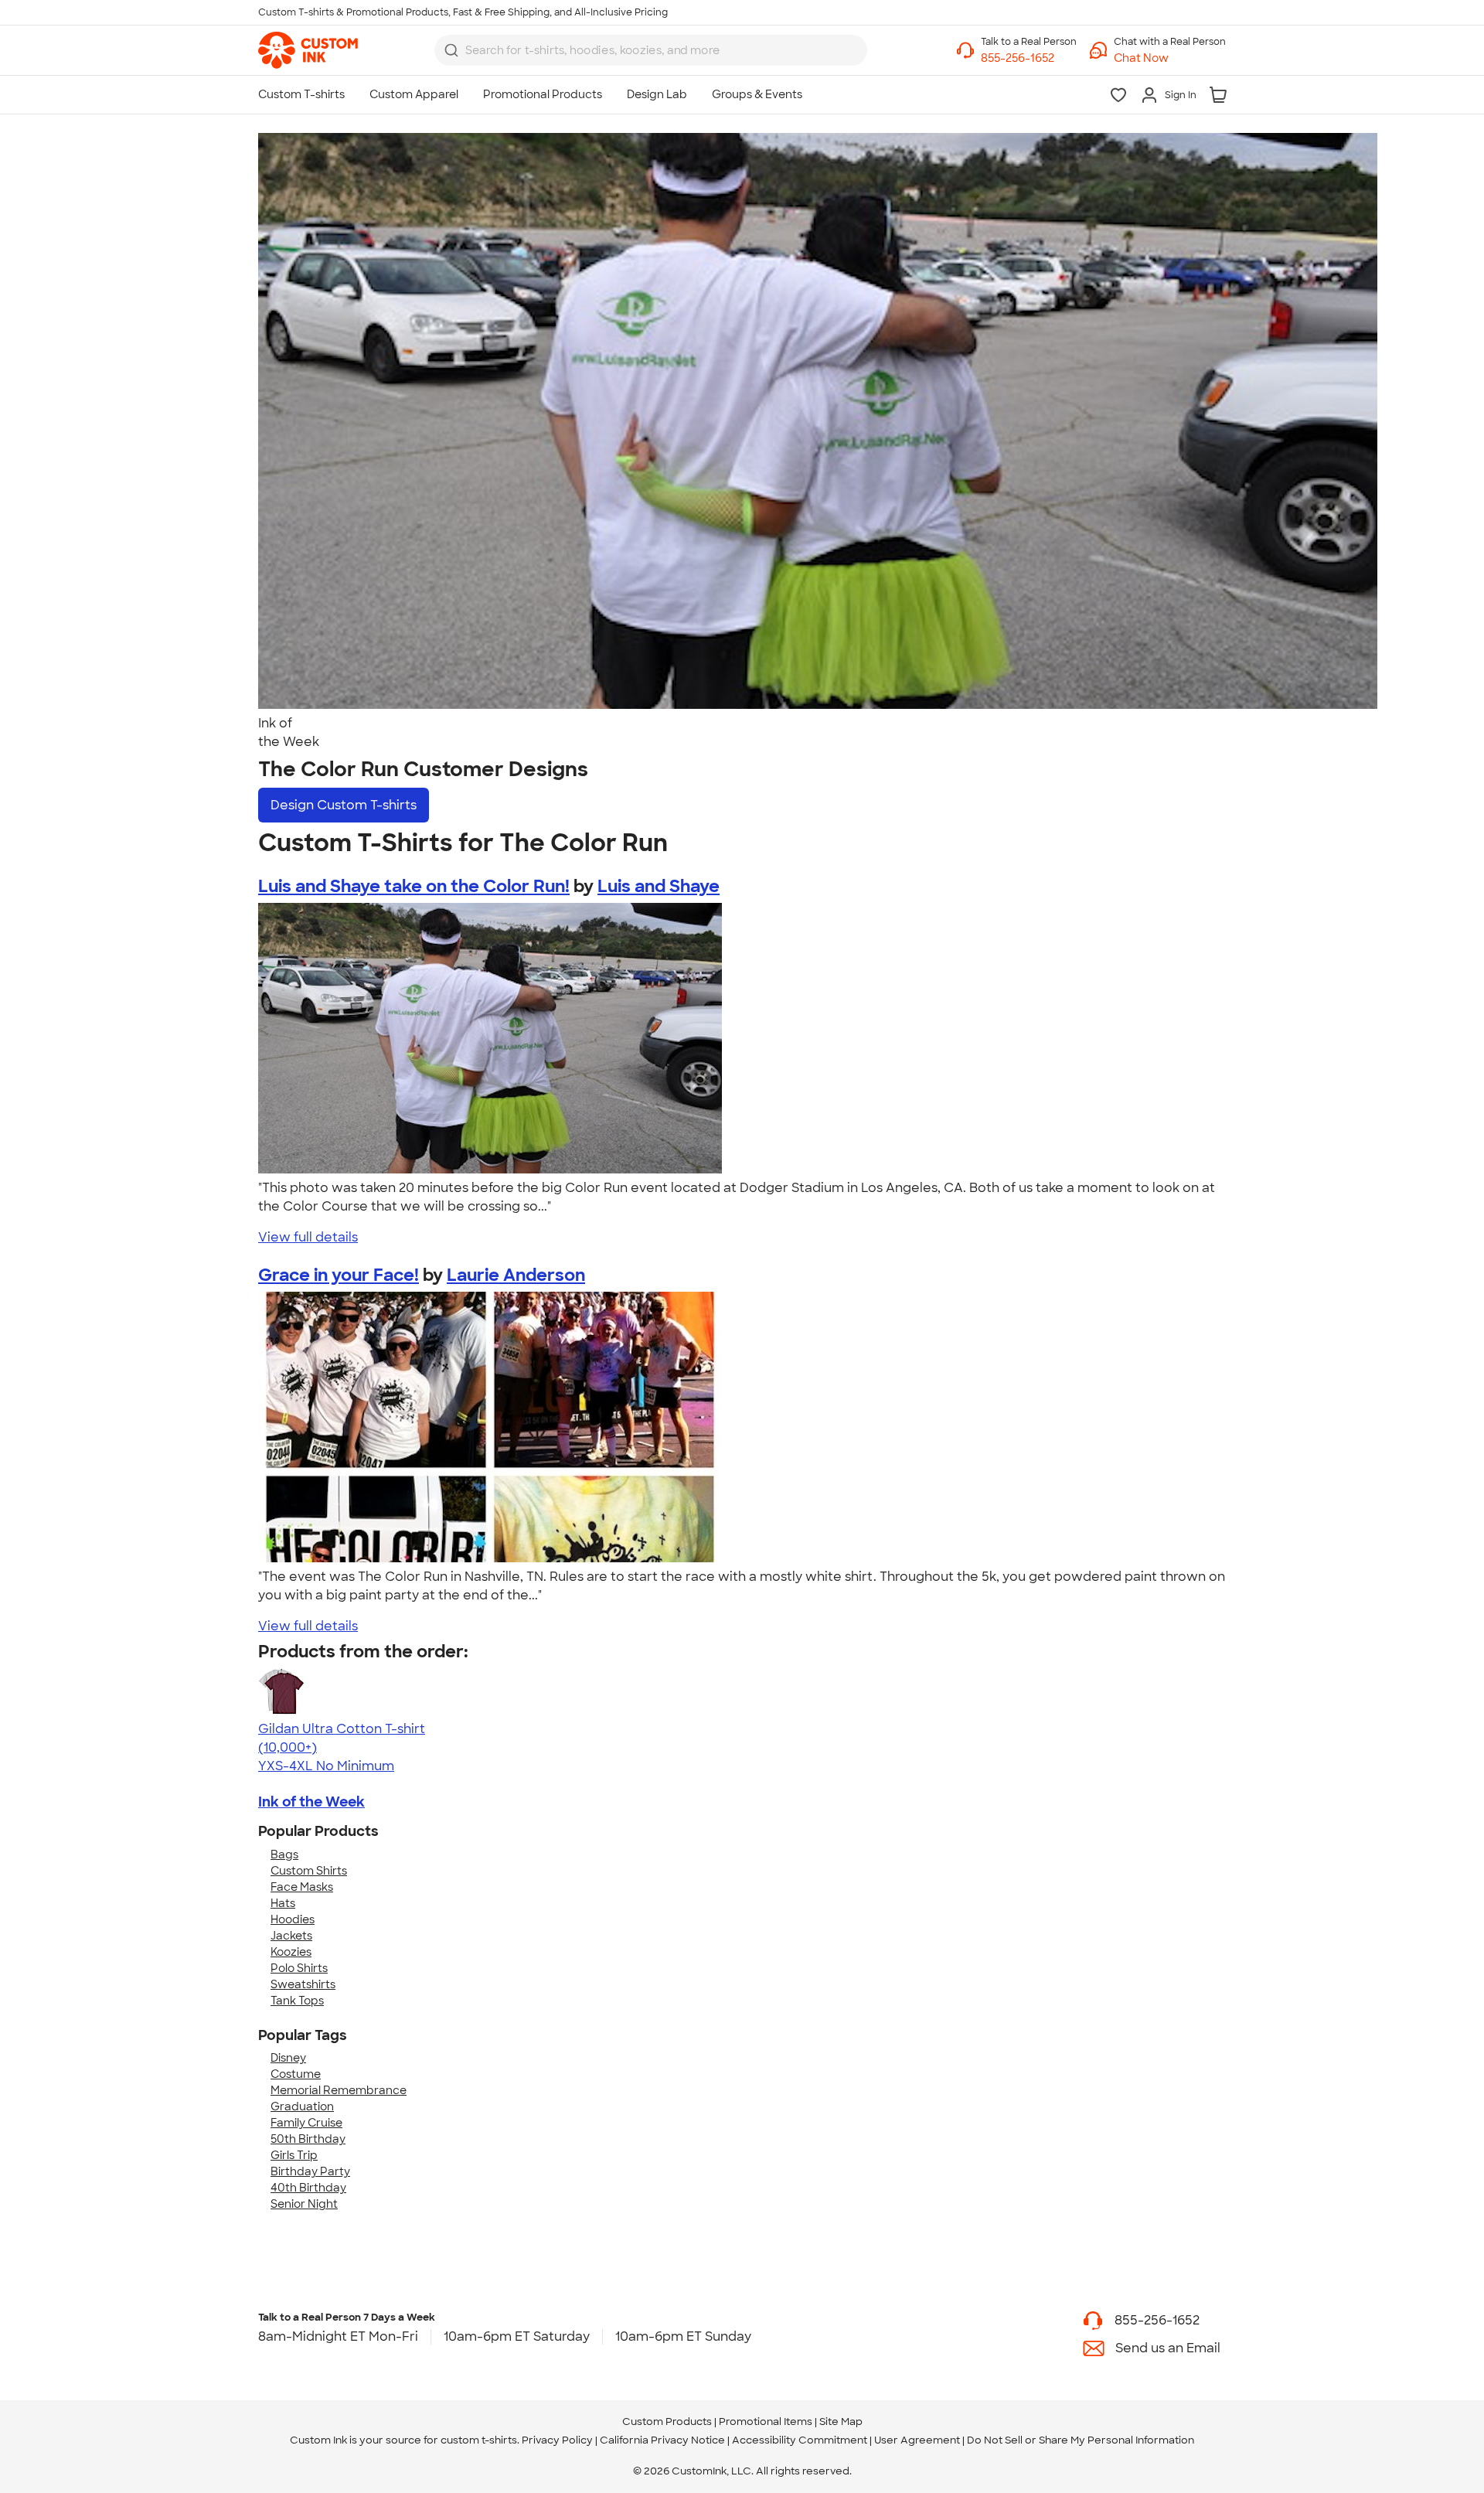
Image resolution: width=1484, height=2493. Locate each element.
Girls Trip (294, 2155)
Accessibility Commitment (800, 2440)
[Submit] (451, 50)
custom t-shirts (479, 2440)
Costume (296, 2074)
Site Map (841, 2421)
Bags (284, 1854)
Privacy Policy (557, 2440)
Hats (283, 1903)
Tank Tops (297, 2001)
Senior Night (304, 2204)
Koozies (291, 1952)
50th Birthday (308, 2139)
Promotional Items (766, 2421)
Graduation (302, 2106)
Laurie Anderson (516, 1275)
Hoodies (293, 1919)
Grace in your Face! (339, 1275)
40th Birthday (308, 2188)
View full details (308, 1237)
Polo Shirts (299, 1968)
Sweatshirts (303, 1984)
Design (344, 805)
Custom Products (667, 2421)
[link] (308, 50)
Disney (288, 2058)
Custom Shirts (309, 1871)
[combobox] (651, 50)
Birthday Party (310, 2171)
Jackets (291, 1936)
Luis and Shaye (659, 886)
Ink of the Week (311, 1802)
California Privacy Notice (662, 2440)
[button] (1170, 58)
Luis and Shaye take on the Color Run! (414, 886)
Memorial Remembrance (339, 2090)
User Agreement (917, 2440)
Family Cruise (306, 2123)
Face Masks (302, 1887)
